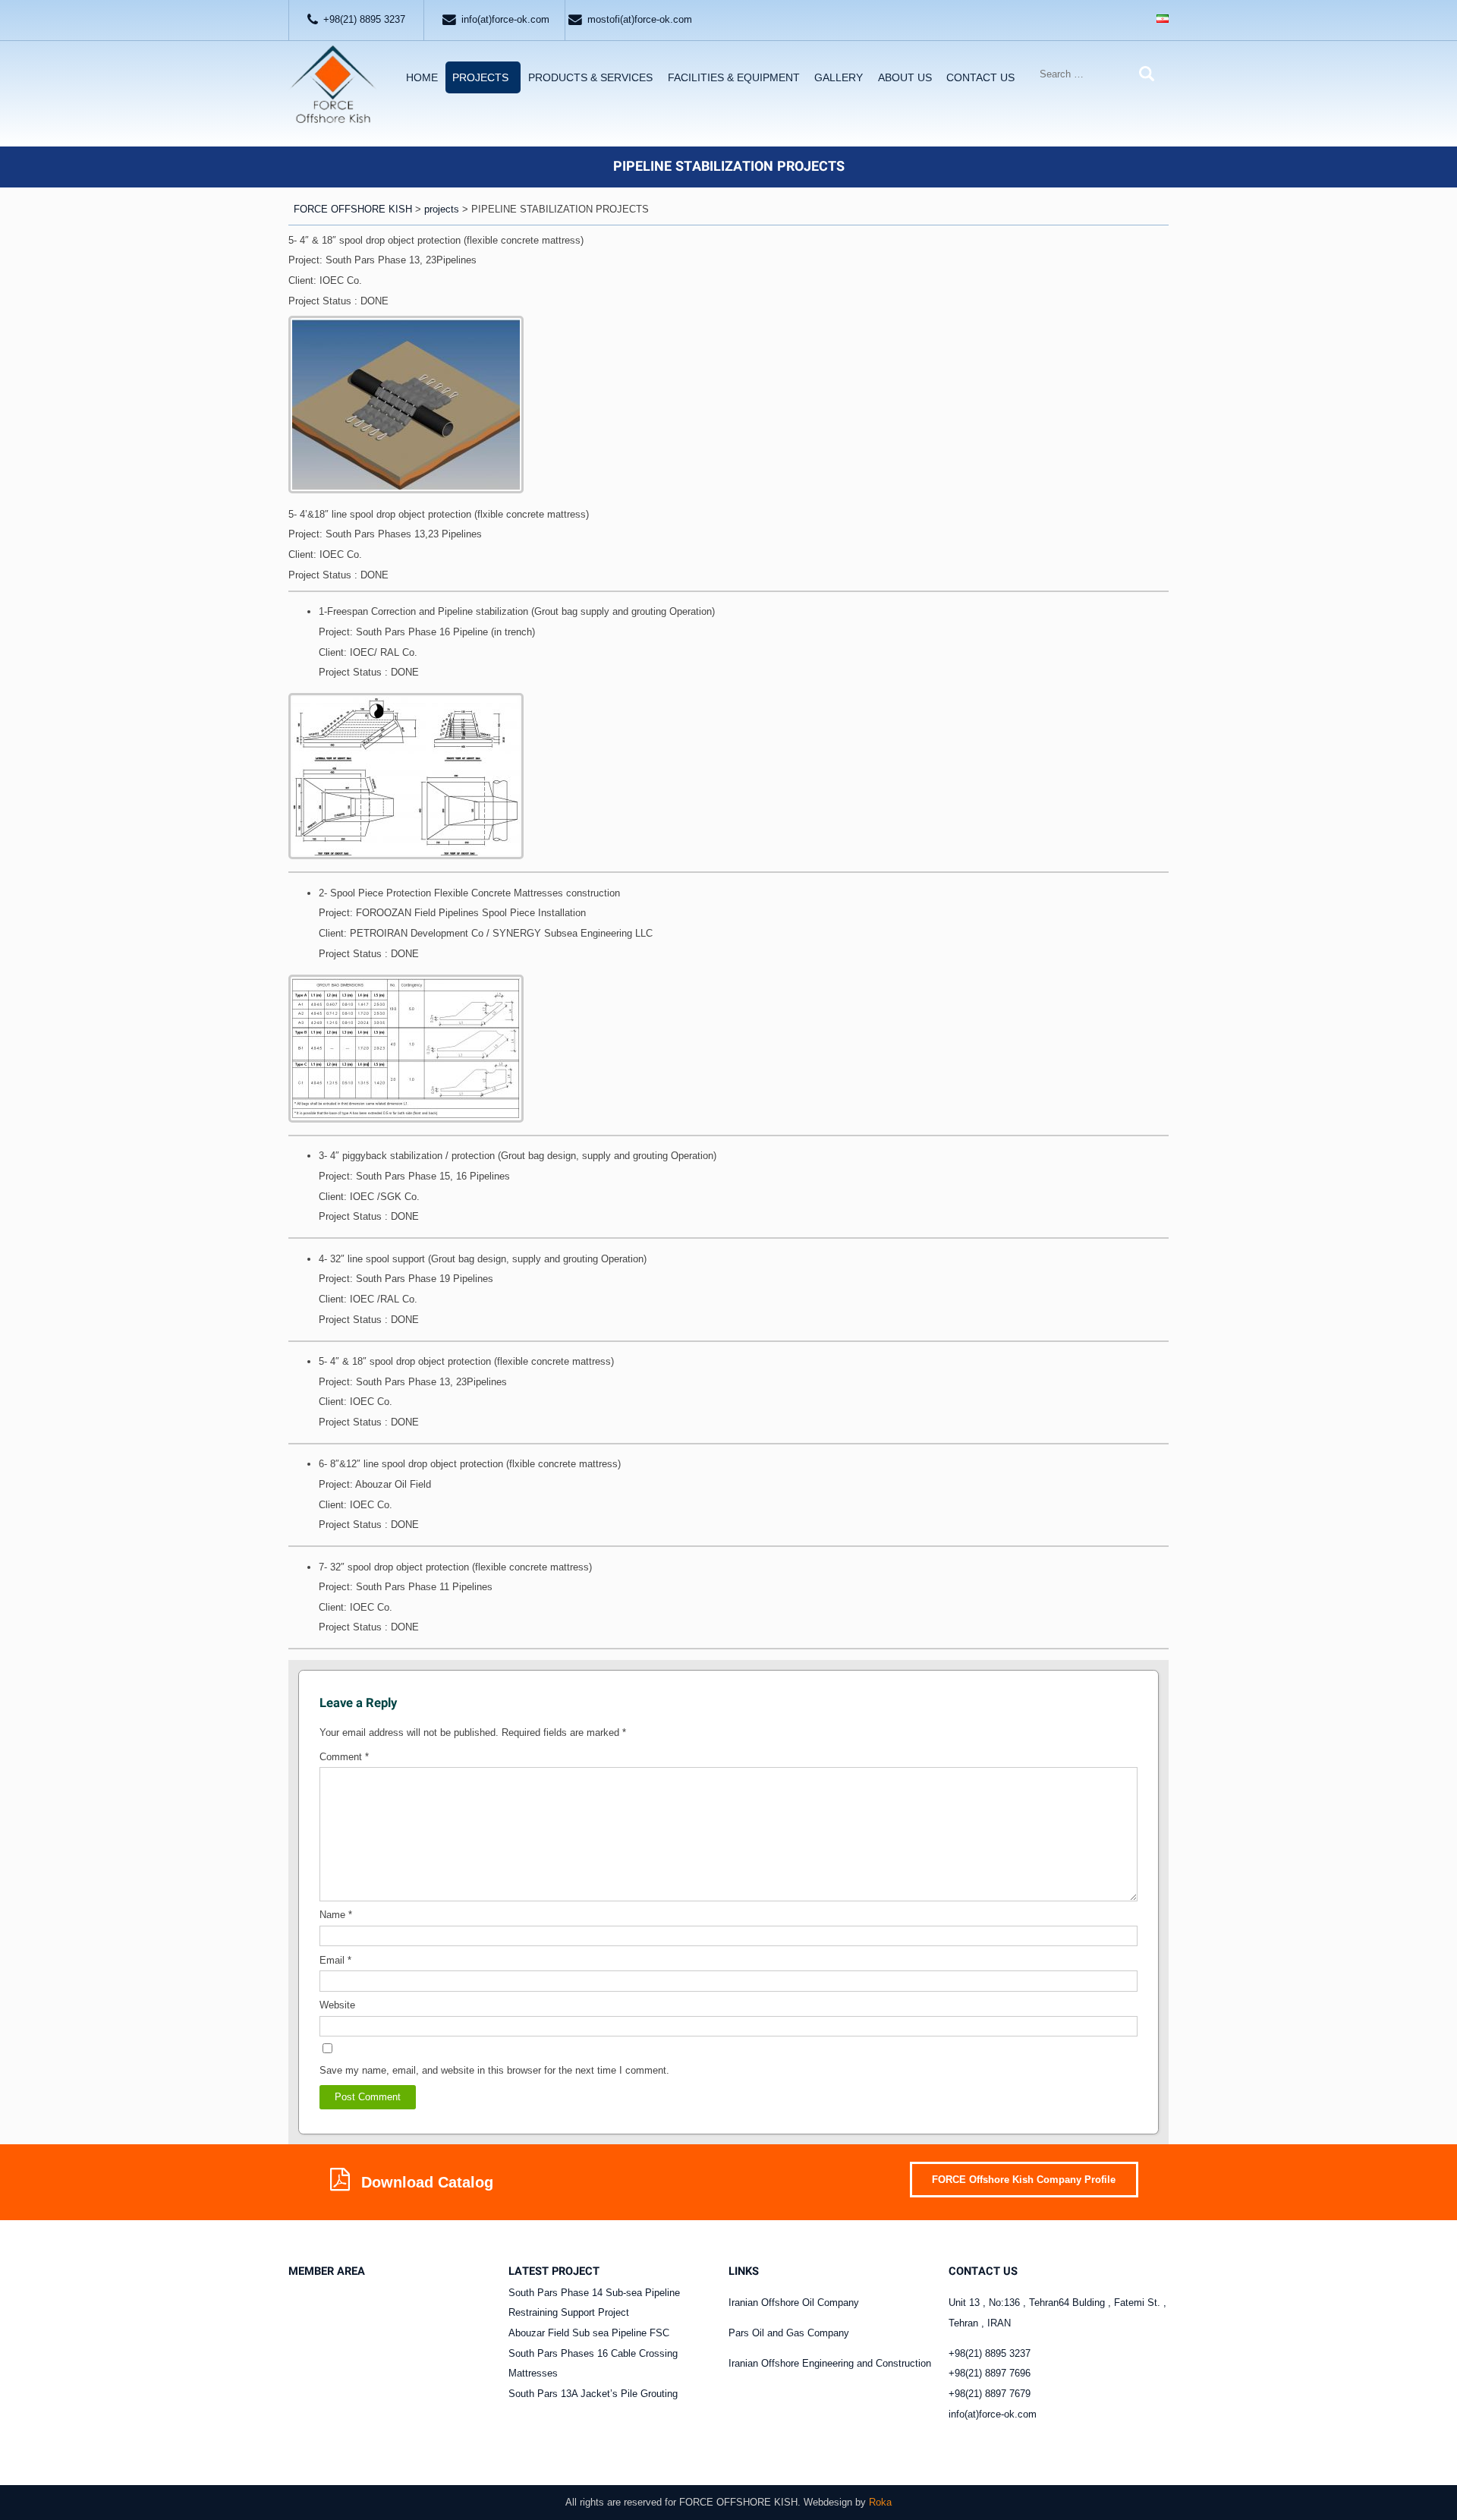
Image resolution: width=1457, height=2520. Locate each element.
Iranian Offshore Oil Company (794, 2303)
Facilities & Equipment (734, 77)
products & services (590, 77)
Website (337, 2005)
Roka (880, 2502)
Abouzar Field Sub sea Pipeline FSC (589, 2333)
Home (422, 77)
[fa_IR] (1163, 20)
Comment (344, 1757)
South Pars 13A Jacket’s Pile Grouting (593, 2394)
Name (336, 1915)
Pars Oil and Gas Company (789, 2333)
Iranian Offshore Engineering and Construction (830, 2363)
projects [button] (480, 77)
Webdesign (828, 2502)
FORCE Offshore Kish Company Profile (1024, 2180)
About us (905, 77)
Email (335, 1960)
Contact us (980, 77)
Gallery (839, 77)
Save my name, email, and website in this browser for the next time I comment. (494, 2070)
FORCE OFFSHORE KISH (738, 2502)
